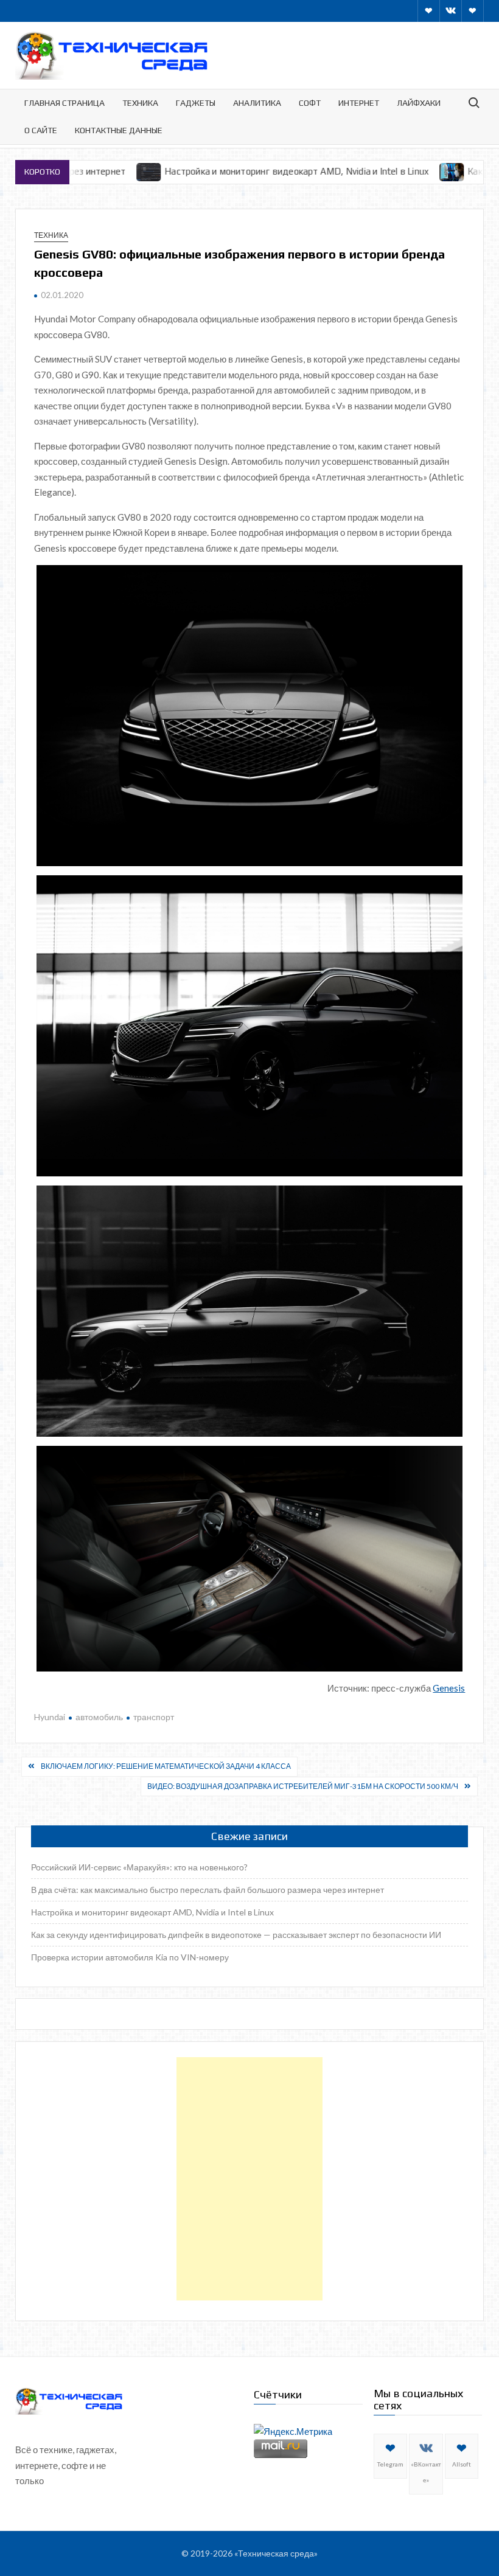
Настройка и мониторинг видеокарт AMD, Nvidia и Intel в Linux (239, 171)
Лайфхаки (419, 103)
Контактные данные (119, 130)
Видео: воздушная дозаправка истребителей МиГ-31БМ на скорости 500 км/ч (303, 1786)
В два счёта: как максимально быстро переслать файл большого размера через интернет (208, 1890)
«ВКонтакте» (426, 2472)
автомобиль (99, 1717)
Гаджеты (196, 103)
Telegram (390, 2464)
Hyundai (50, 1717)
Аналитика (257, 103)
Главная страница (65, 103)
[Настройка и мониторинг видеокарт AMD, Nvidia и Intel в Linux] (92, 171)
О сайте (41, 130)
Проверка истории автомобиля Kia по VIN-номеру (130, 1957)
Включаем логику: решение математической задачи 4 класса (166, 1766)
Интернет (359, 103)
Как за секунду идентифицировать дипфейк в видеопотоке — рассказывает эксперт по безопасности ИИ (236, 1935)
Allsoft (462, 2464)
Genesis (449, 1688)
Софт (310, 103)
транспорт (154, 1717)
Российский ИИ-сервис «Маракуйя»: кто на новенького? (139, 1867)
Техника (140, 103)
